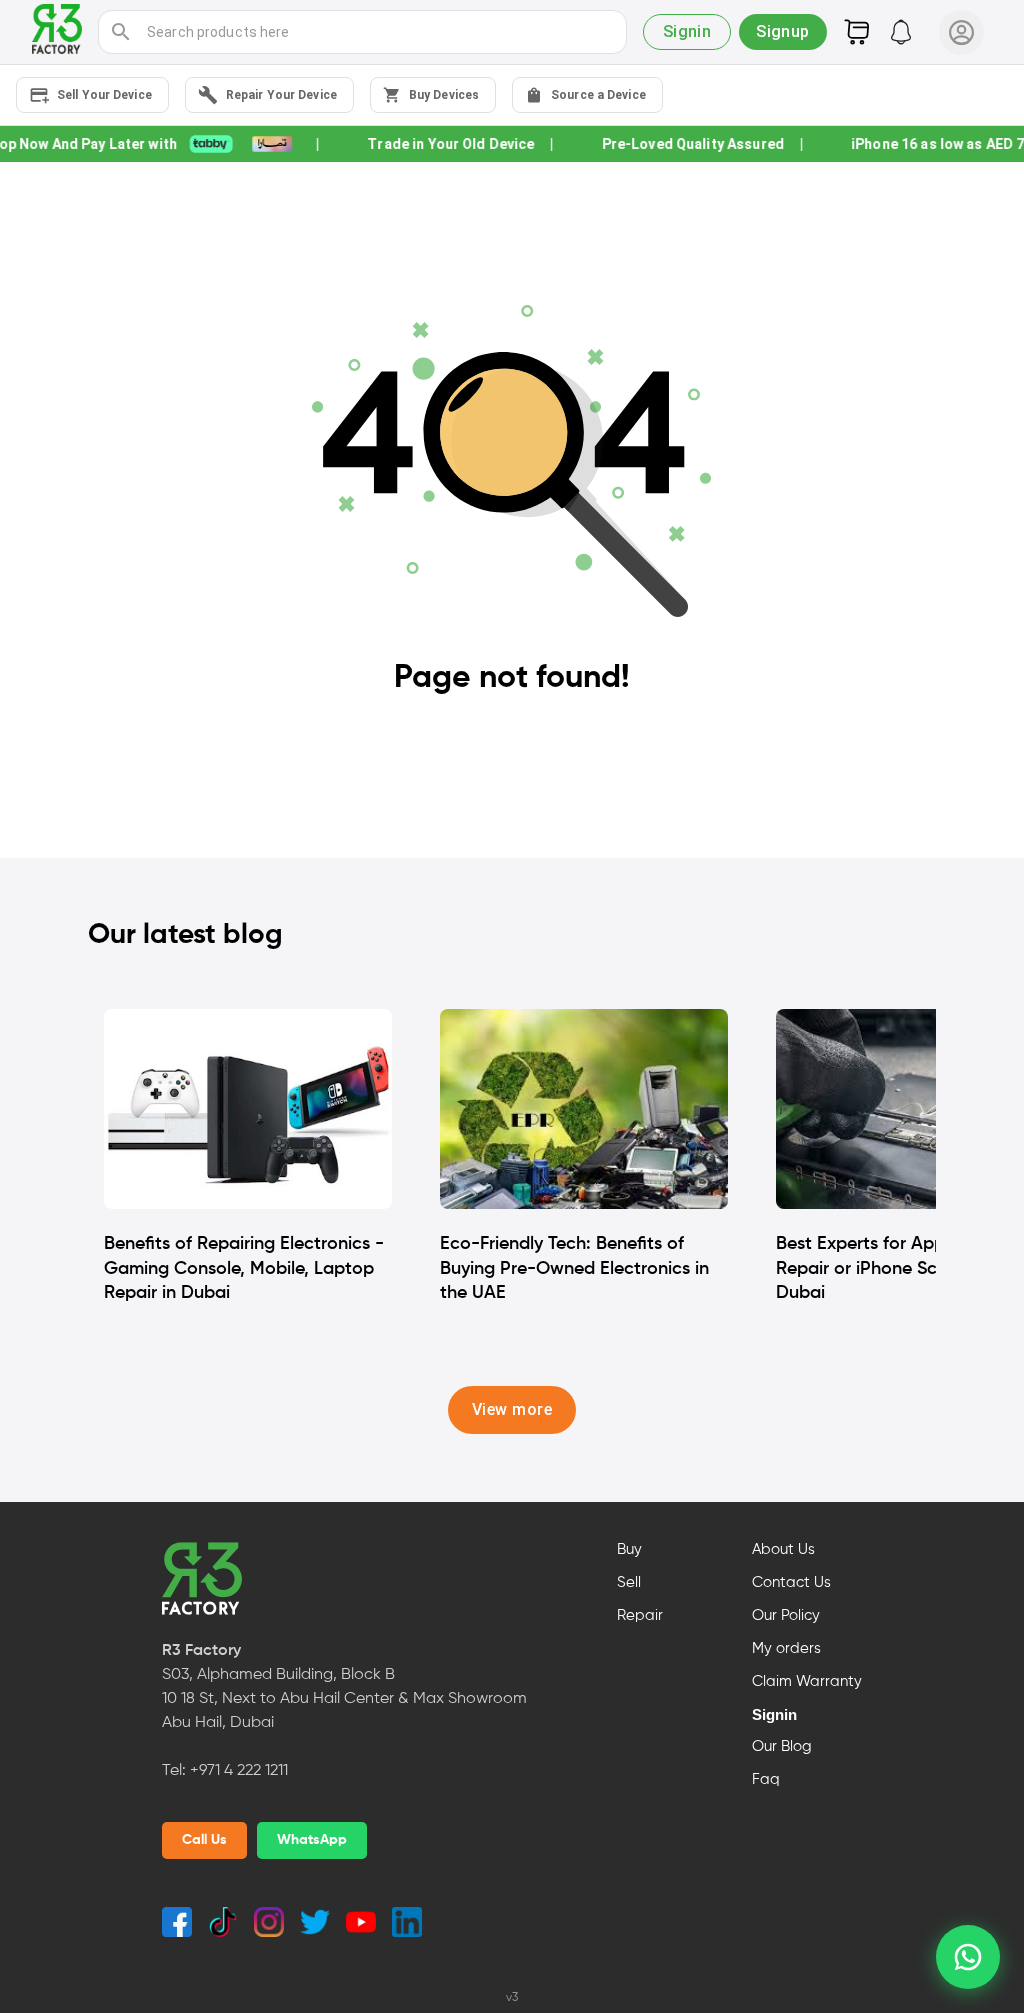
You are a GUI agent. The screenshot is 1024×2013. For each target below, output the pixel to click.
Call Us (204, 1840)
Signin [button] (687, 31)
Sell (629, 1583)
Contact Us (791, 1583)
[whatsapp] (968, 1957)
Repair (640, 1616)
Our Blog (782, 1747)
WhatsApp (312, 1840)
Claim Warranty (807, 1682)
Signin (774, 1715)
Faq (766, 1780)
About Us (783, 1550)
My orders (786, 1649)
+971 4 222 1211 (239, 1771)
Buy (629, 1550)
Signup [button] (783, 31)
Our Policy (786, 1616)
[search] (121, 32)
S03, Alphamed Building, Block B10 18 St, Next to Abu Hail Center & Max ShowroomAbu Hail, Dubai (344, 1699)
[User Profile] (961, 32)
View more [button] (512, 1409)
